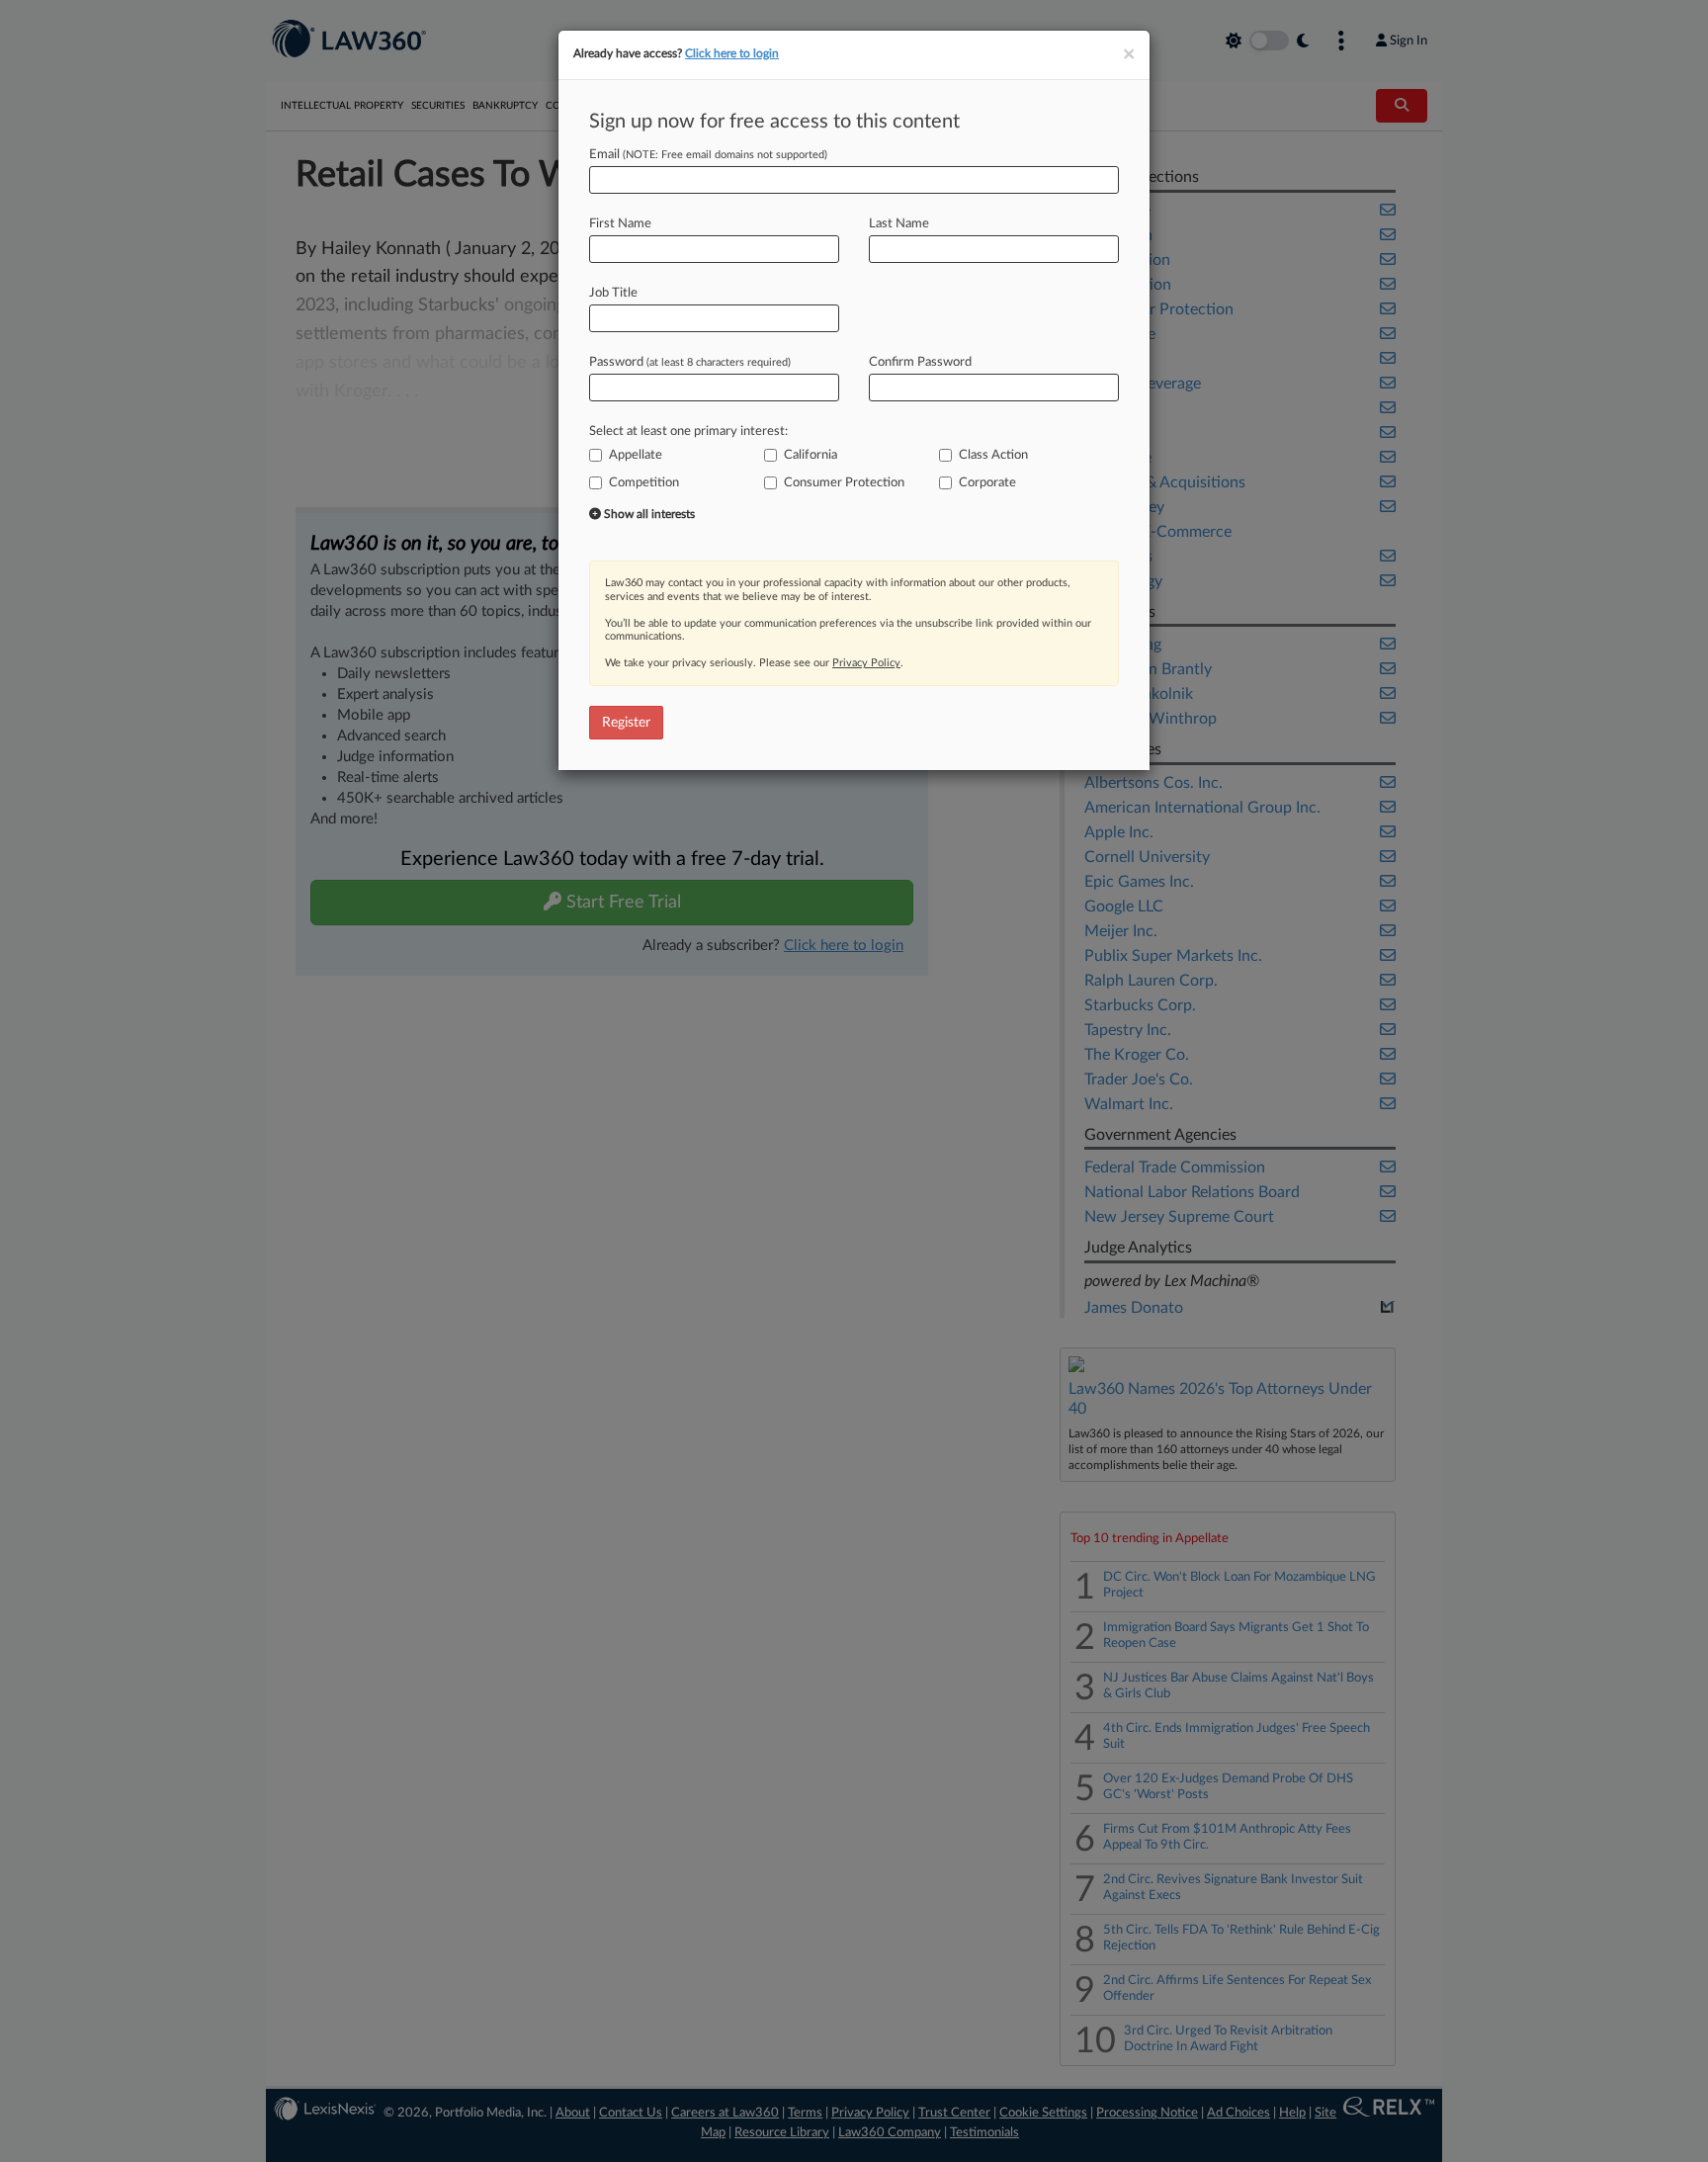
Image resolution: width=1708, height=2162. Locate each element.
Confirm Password (920, 362)
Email (708, 155)
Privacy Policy (866, 663)
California (811, 455)
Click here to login (732, 53)
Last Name (899, 224)
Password (690, 362)
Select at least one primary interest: (688, 432)
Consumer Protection (844, 483)
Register (626, 723)
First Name (620, 224)
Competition (644, 483)
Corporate (987, 483)
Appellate (636, 455)
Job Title (613, 293)
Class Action (993, 455)
